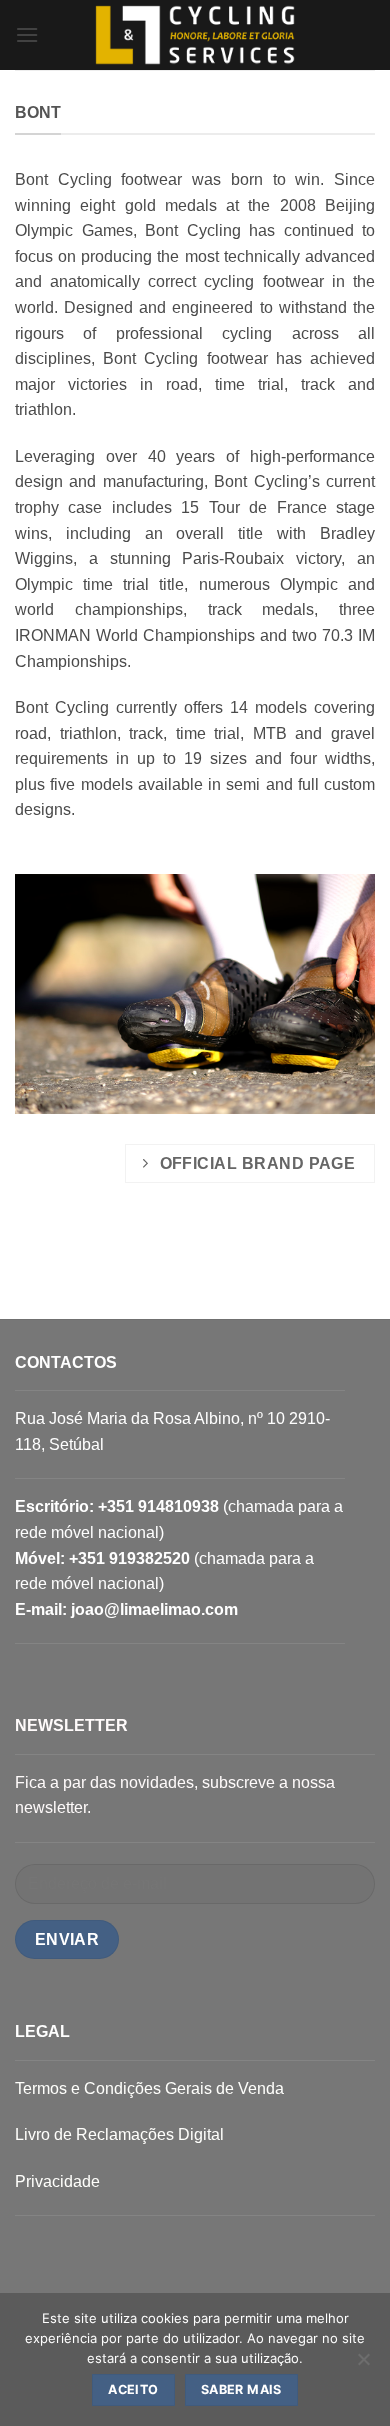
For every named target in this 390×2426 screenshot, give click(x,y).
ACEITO (133, 2389)
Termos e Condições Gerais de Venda (149, 2088)
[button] (27, 34)
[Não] (363, 2365)
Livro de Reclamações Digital (119, 2134)
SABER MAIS (241, 2389)
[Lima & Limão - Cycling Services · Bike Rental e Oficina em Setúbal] (195, 34)
